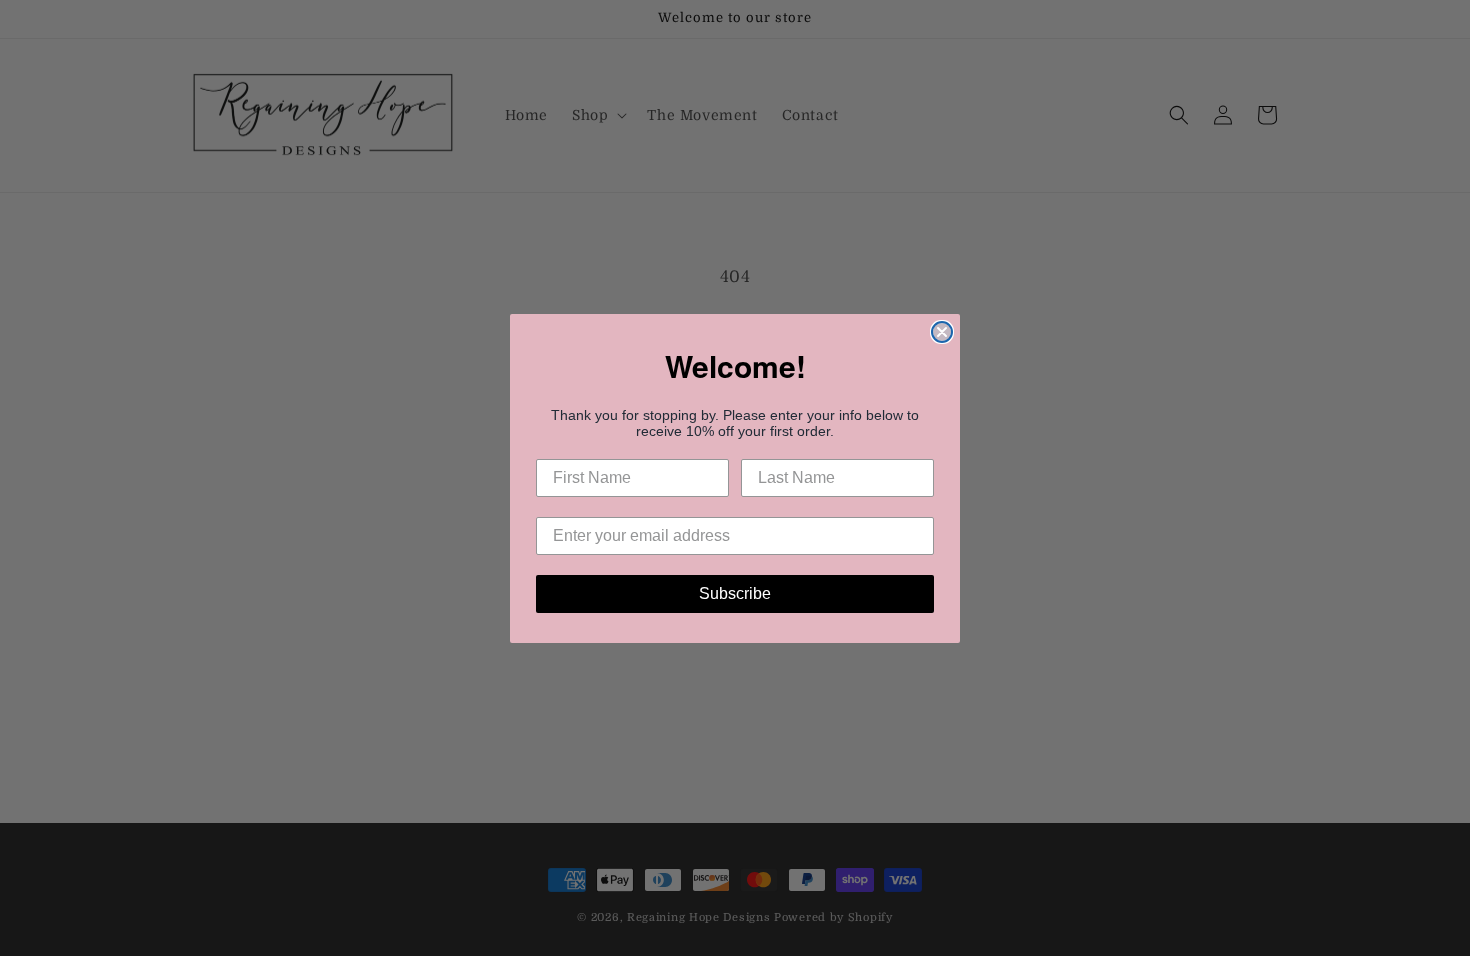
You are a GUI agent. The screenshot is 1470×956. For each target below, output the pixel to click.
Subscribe (735, 593)
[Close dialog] (942, 332)
